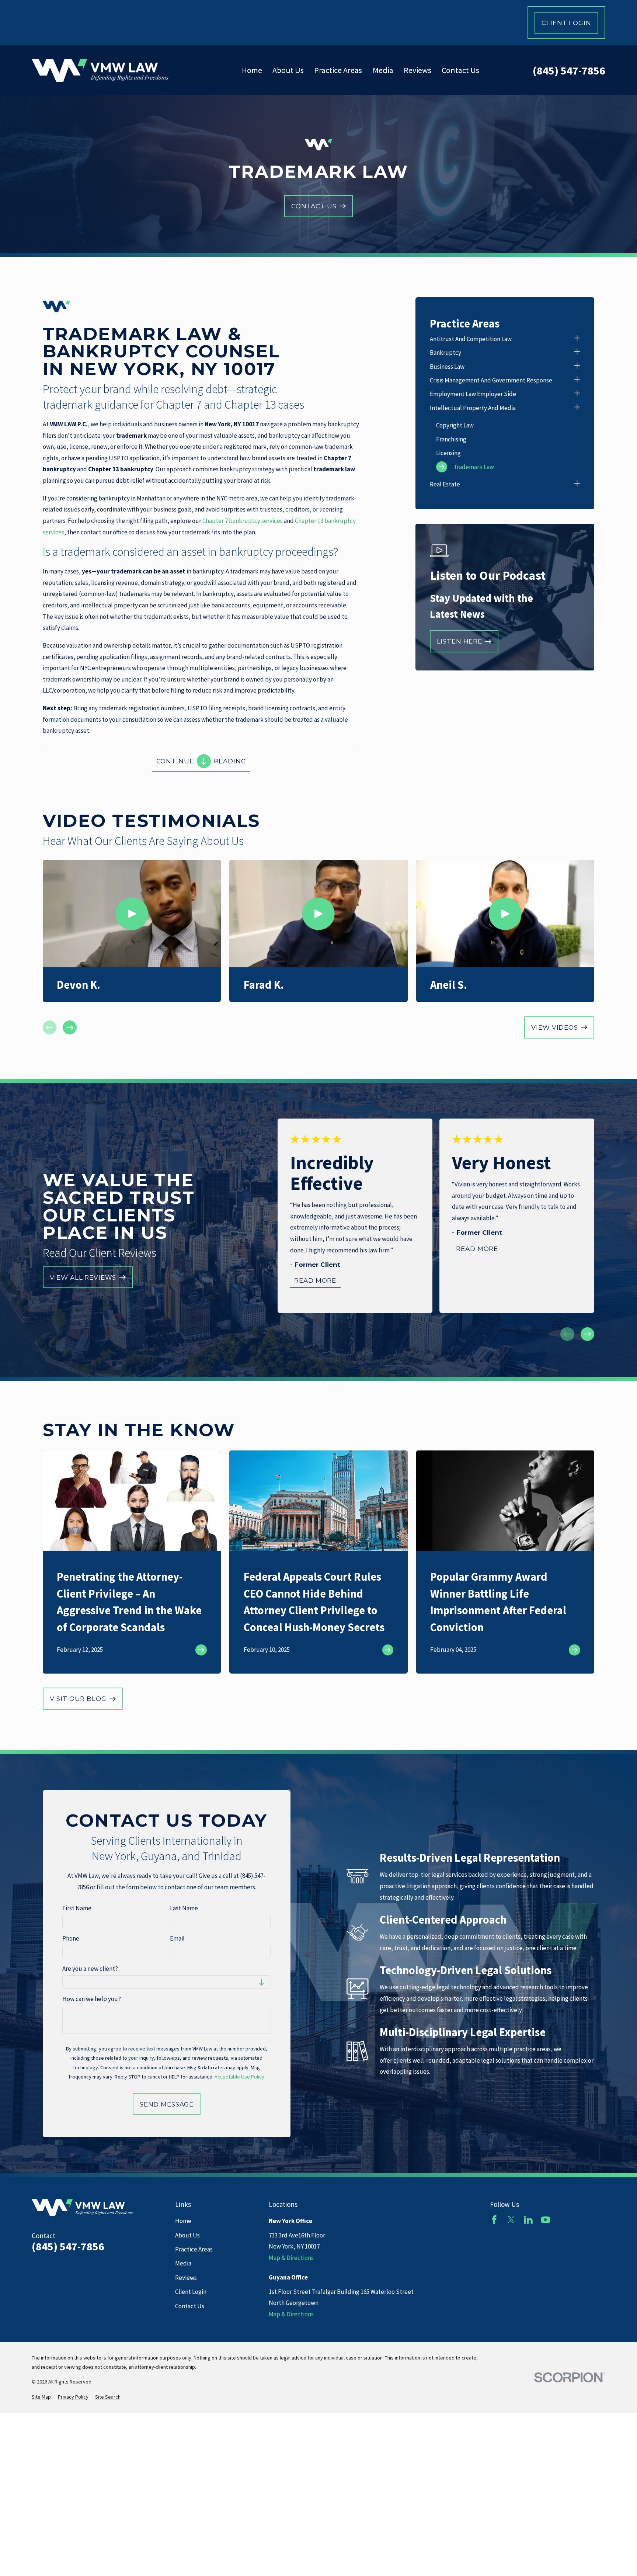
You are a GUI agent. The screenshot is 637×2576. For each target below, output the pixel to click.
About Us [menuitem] (288, 70)
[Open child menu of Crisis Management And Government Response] (577, 380)
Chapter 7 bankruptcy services (243, 521)
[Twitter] (511, 2220)
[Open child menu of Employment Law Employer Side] (577, 394)
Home (183, 2221)
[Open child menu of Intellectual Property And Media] (577, 408)
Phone (71, 1938)
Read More (315, 1280)
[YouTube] (546, 2220)
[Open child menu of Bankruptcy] (577, 353)
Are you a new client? (90, 1969)
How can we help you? (92, 1999)
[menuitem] (500, 339)
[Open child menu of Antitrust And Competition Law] (577, 339)
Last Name (184, 1908)
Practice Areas (194, 2249)
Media (183, 2263)
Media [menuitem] (383, 70)
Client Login (566, 23)
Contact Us (190, 2306)
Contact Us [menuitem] (460, 70)
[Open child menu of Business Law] (577, 367)
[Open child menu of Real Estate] (577, 484)
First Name (77, 1908)
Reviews (186, 2278)
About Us (187, 2235)
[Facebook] (494, 2220)
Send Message (167, 2104)
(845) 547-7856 (569, 70)
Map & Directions (291, 2258)
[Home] (100, 70)
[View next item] (70, 1027)
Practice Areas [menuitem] (338, 70)
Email (177, 1938)
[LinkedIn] (528, 2220)
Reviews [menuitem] (417, 70)
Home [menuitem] (252, 70)
